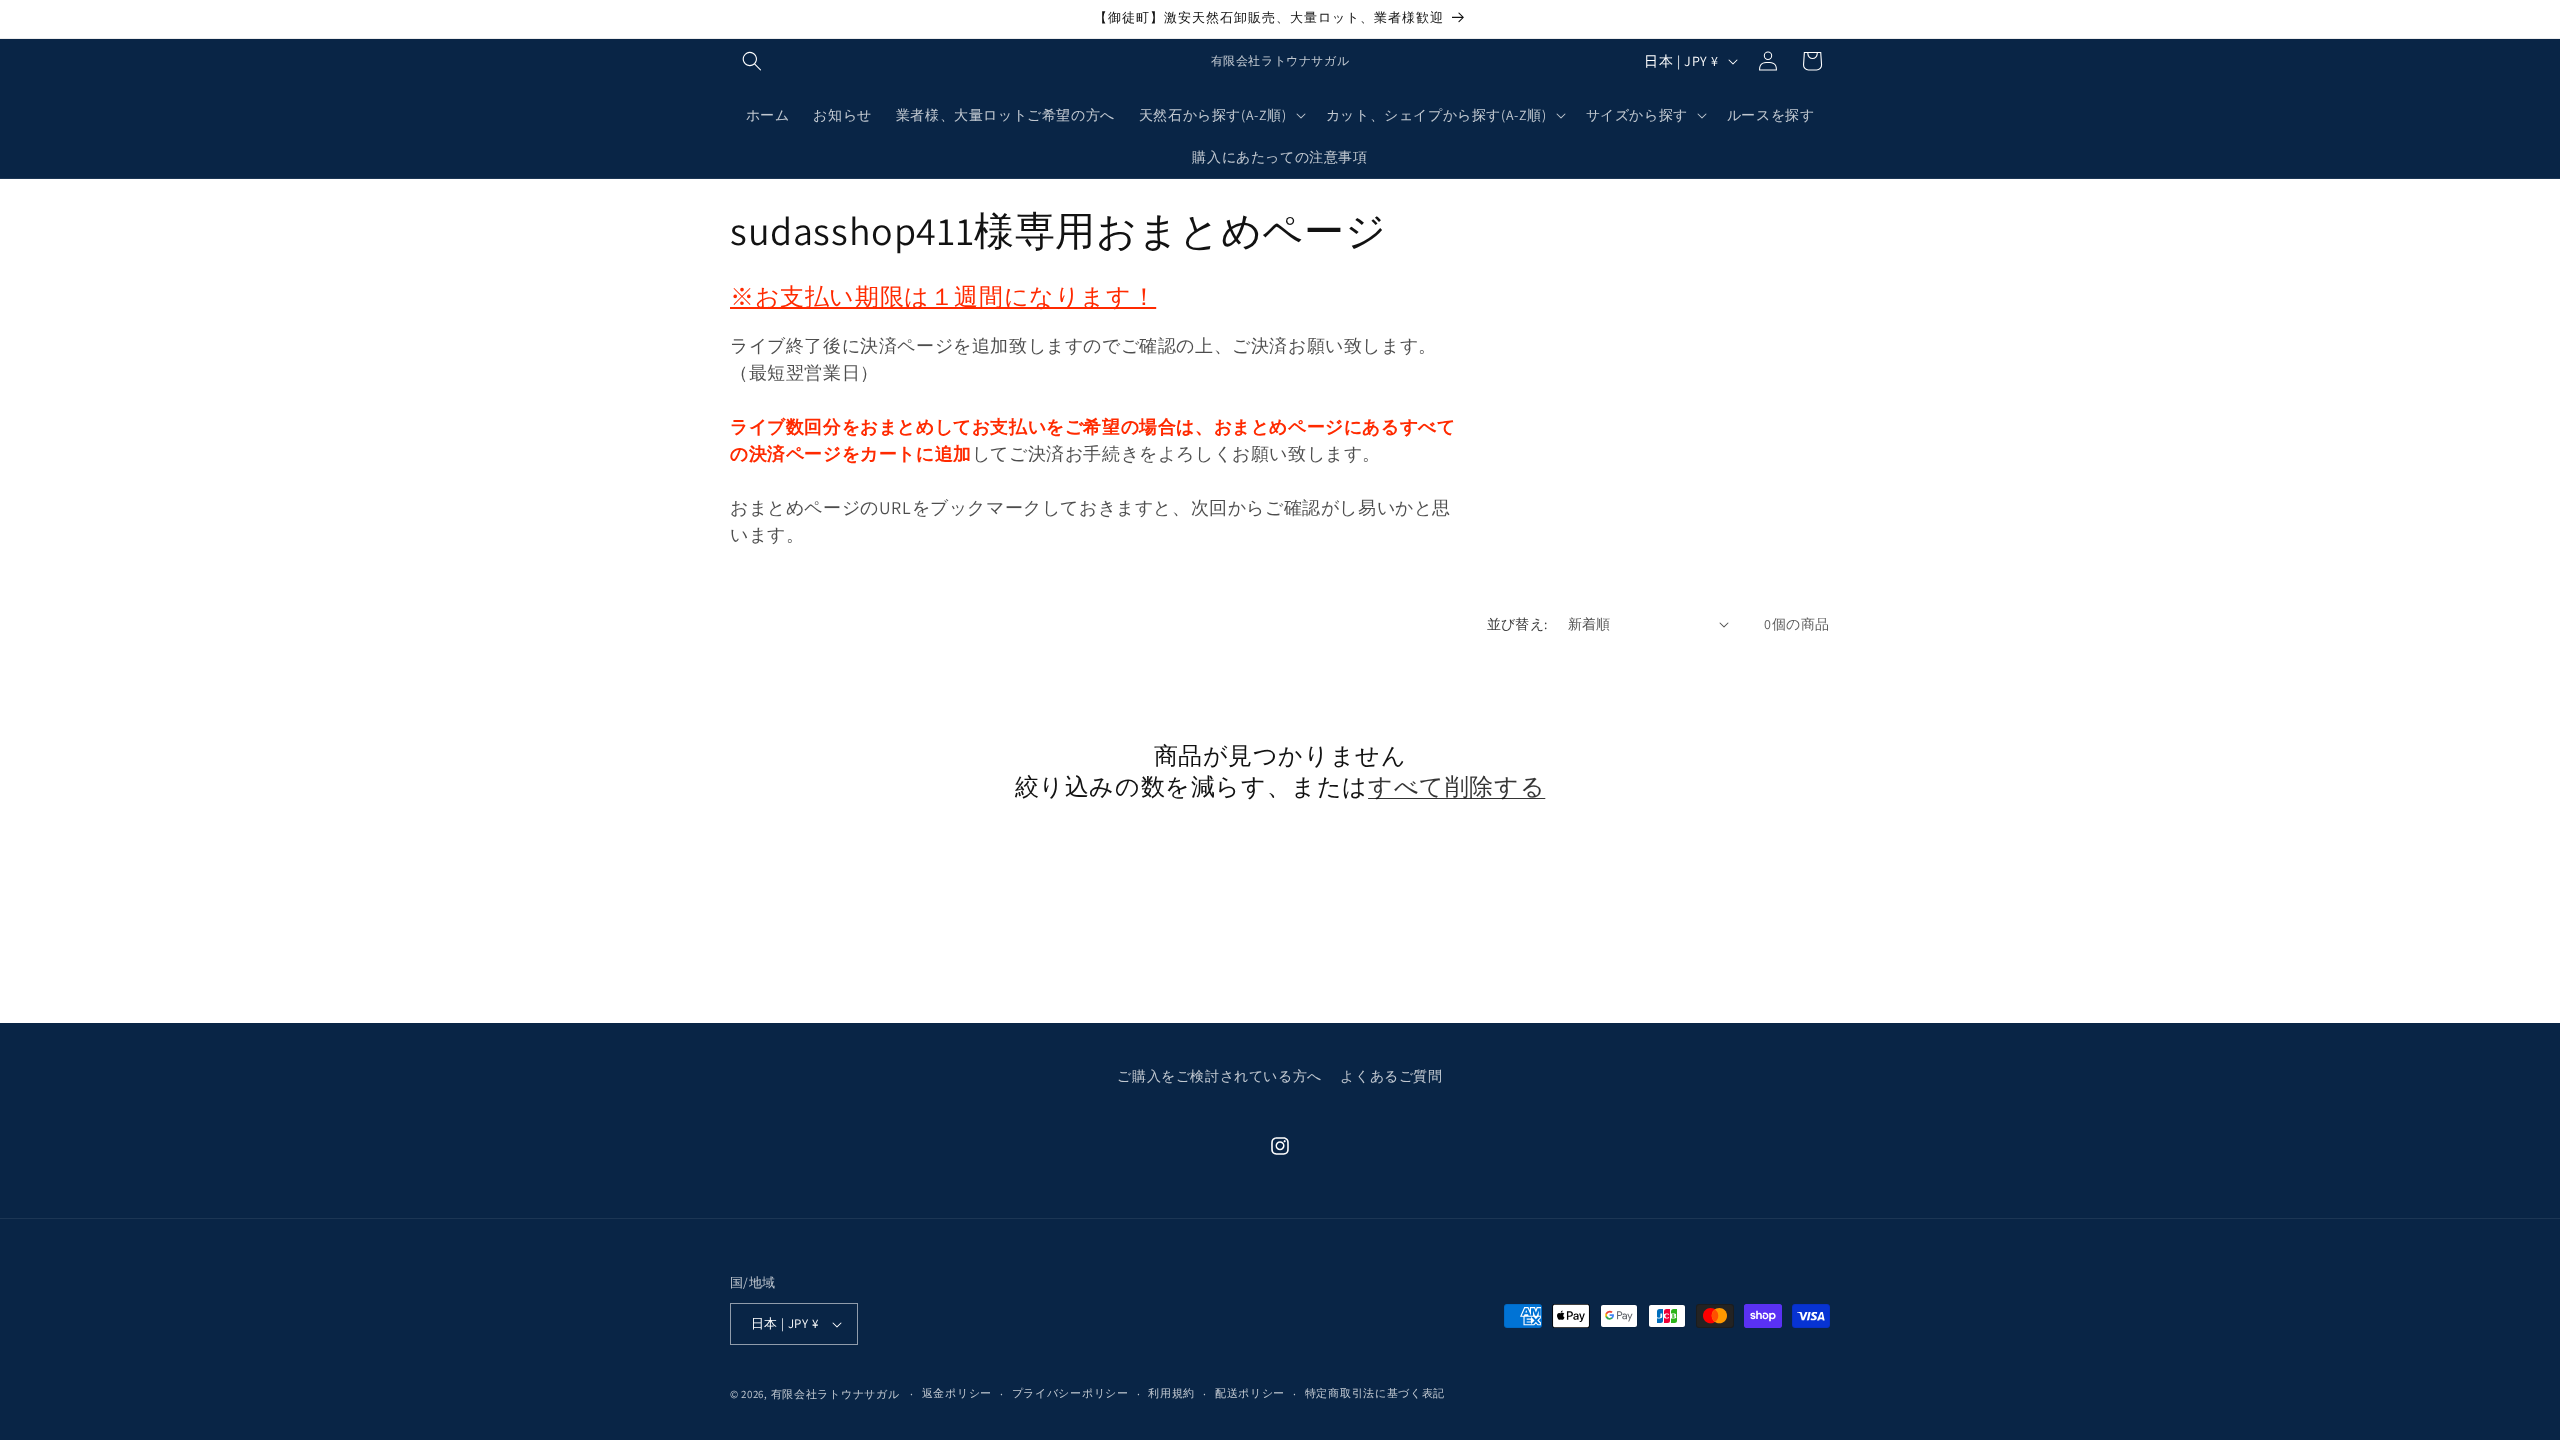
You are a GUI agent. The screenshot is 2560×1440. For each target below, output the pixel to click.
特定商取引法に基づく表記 (1375, 1393)
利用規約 (1171, 1393)
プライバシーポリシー (1070, 1393)
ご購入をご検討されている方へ (1219, 1076)
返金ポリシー (957, 1393)
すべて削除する (1456, 786)
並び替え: (1517, 624)
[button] (752, 61)
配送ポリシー (1250, 1393)
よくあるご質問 (1391, 1076)
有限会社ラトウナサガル (835, 1394)
